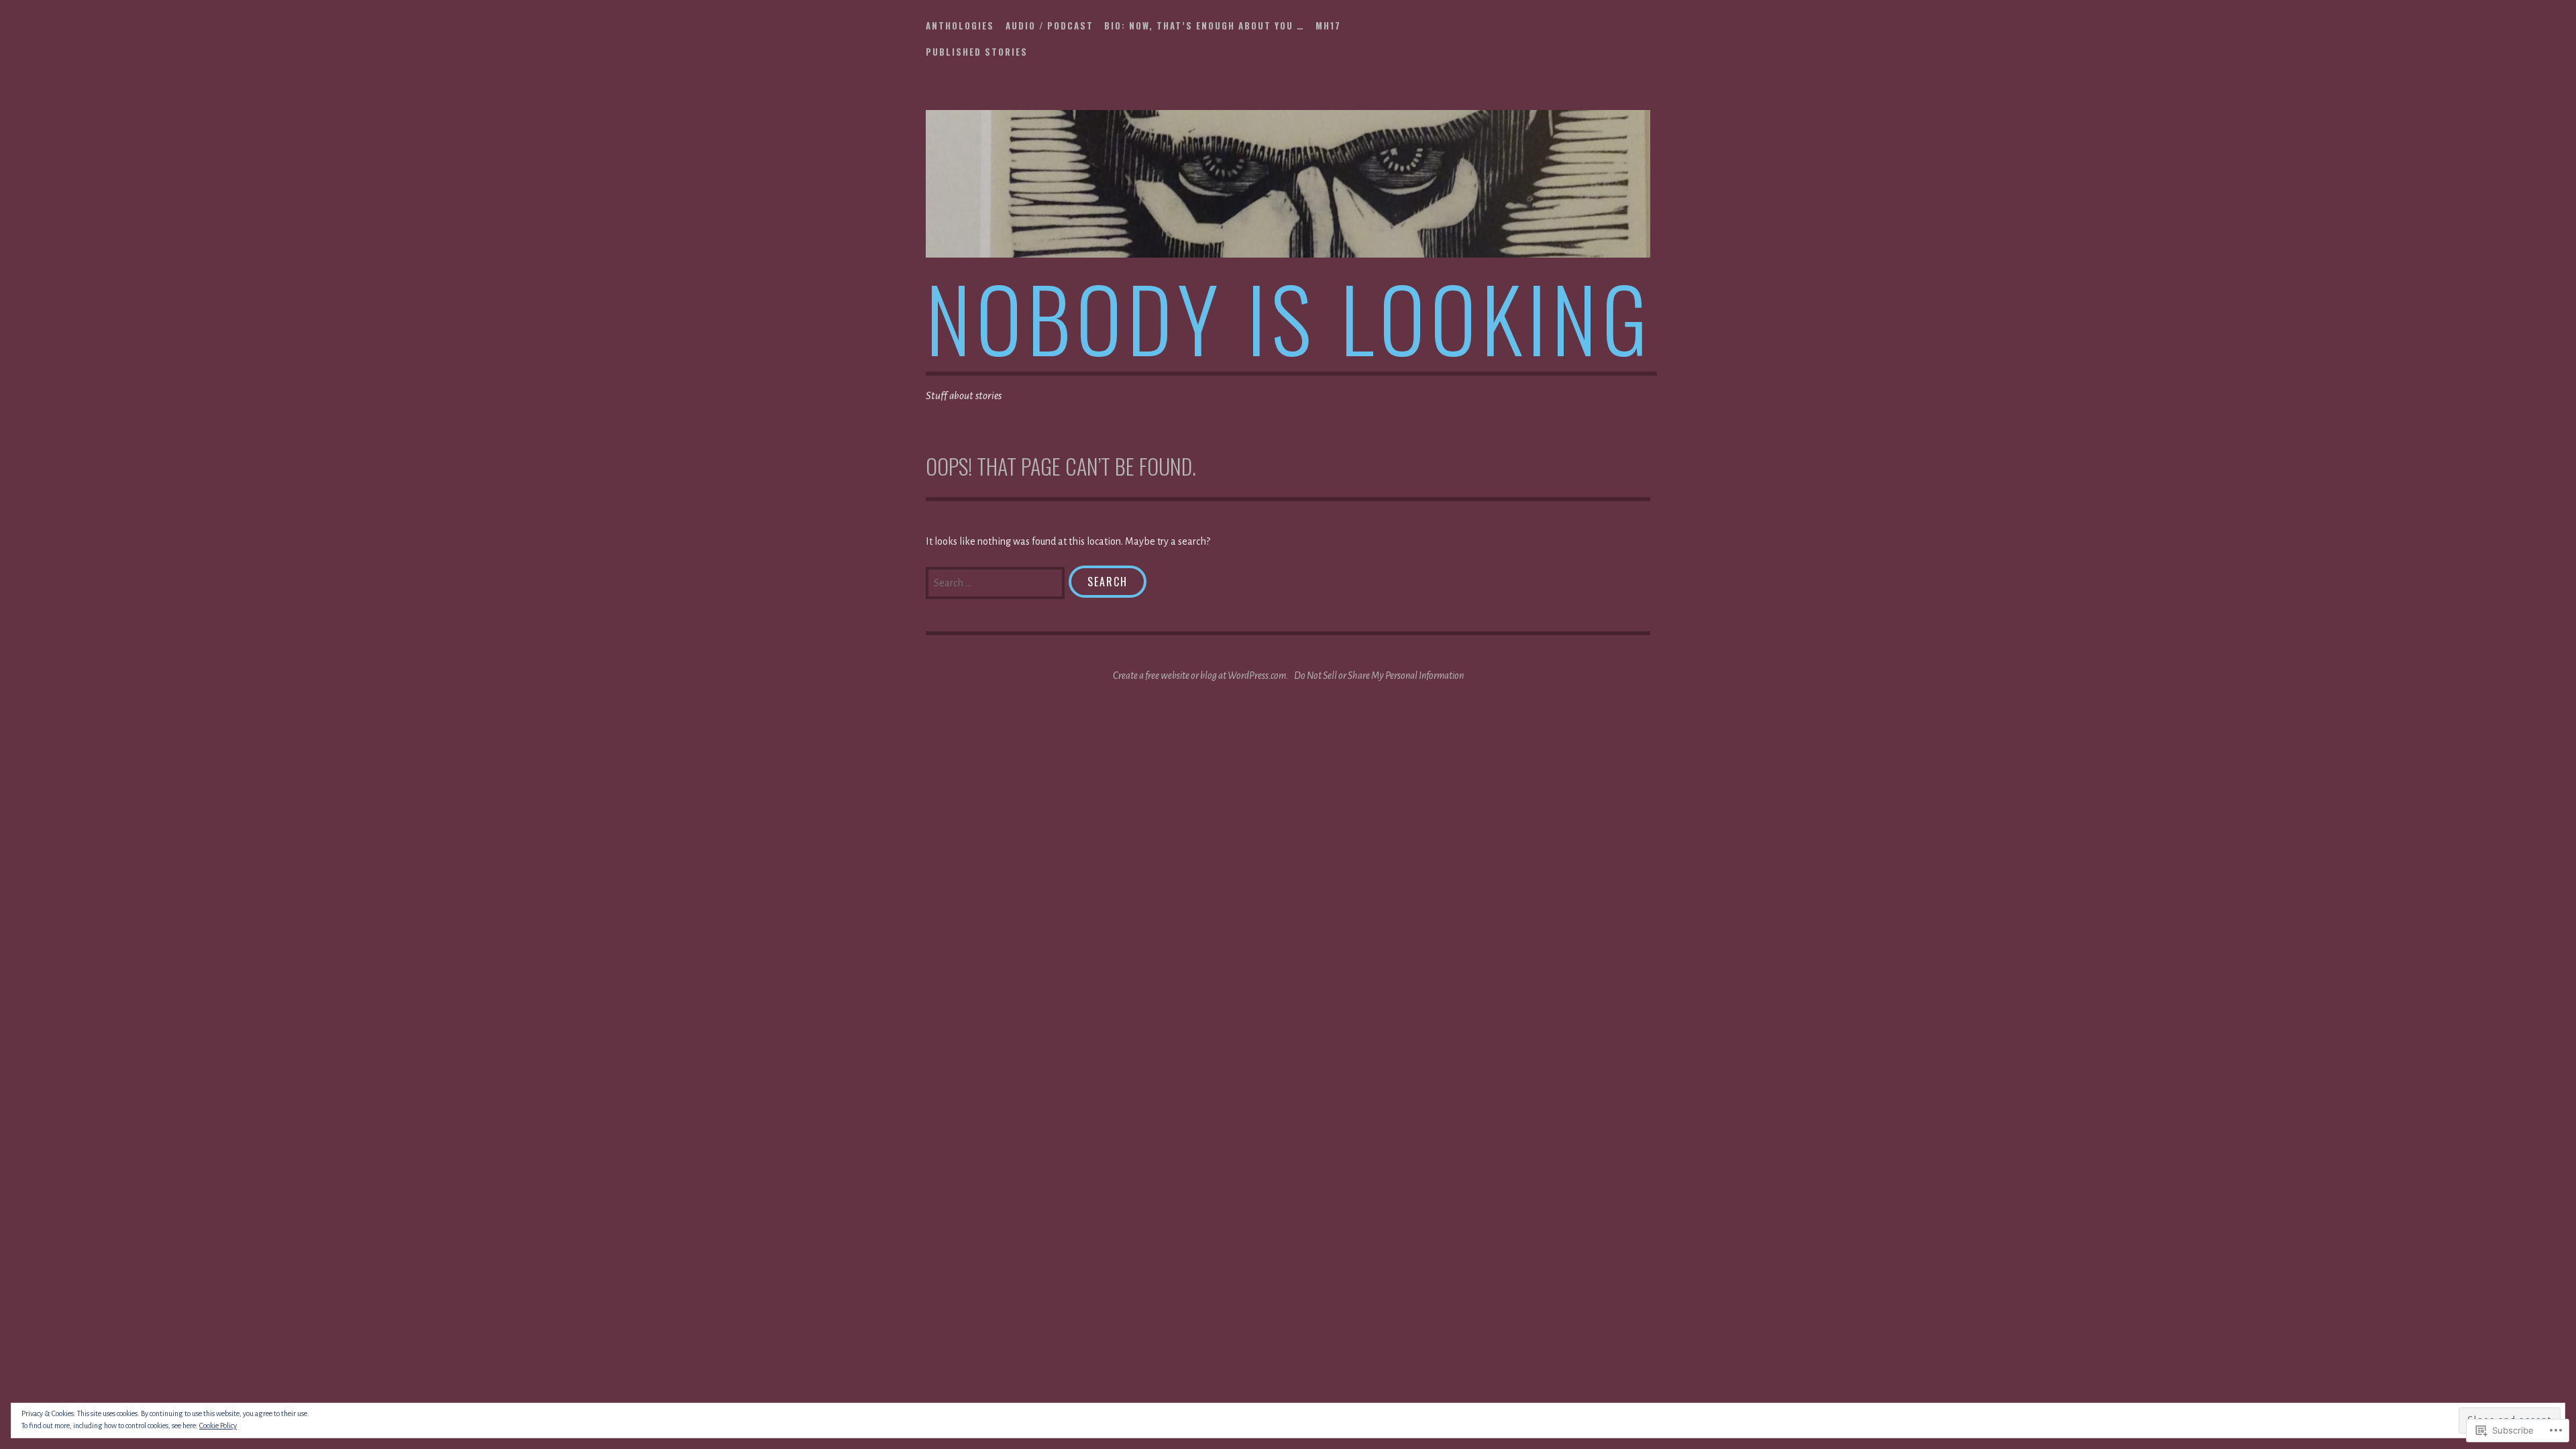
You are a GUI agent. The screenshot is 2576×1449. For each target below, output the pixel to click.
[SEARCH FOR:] (997, 582)
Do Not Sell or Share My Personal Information (1379, 676)
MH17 (1328, 25)
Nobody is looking (1289, 317)
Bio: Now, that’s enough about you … (1204, 25)
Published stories (977, 52)
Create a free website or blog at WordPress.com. (1201, 676)
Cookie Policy (218, 1426)
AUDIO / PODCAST (1050, 25)
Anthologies (960, 25)
